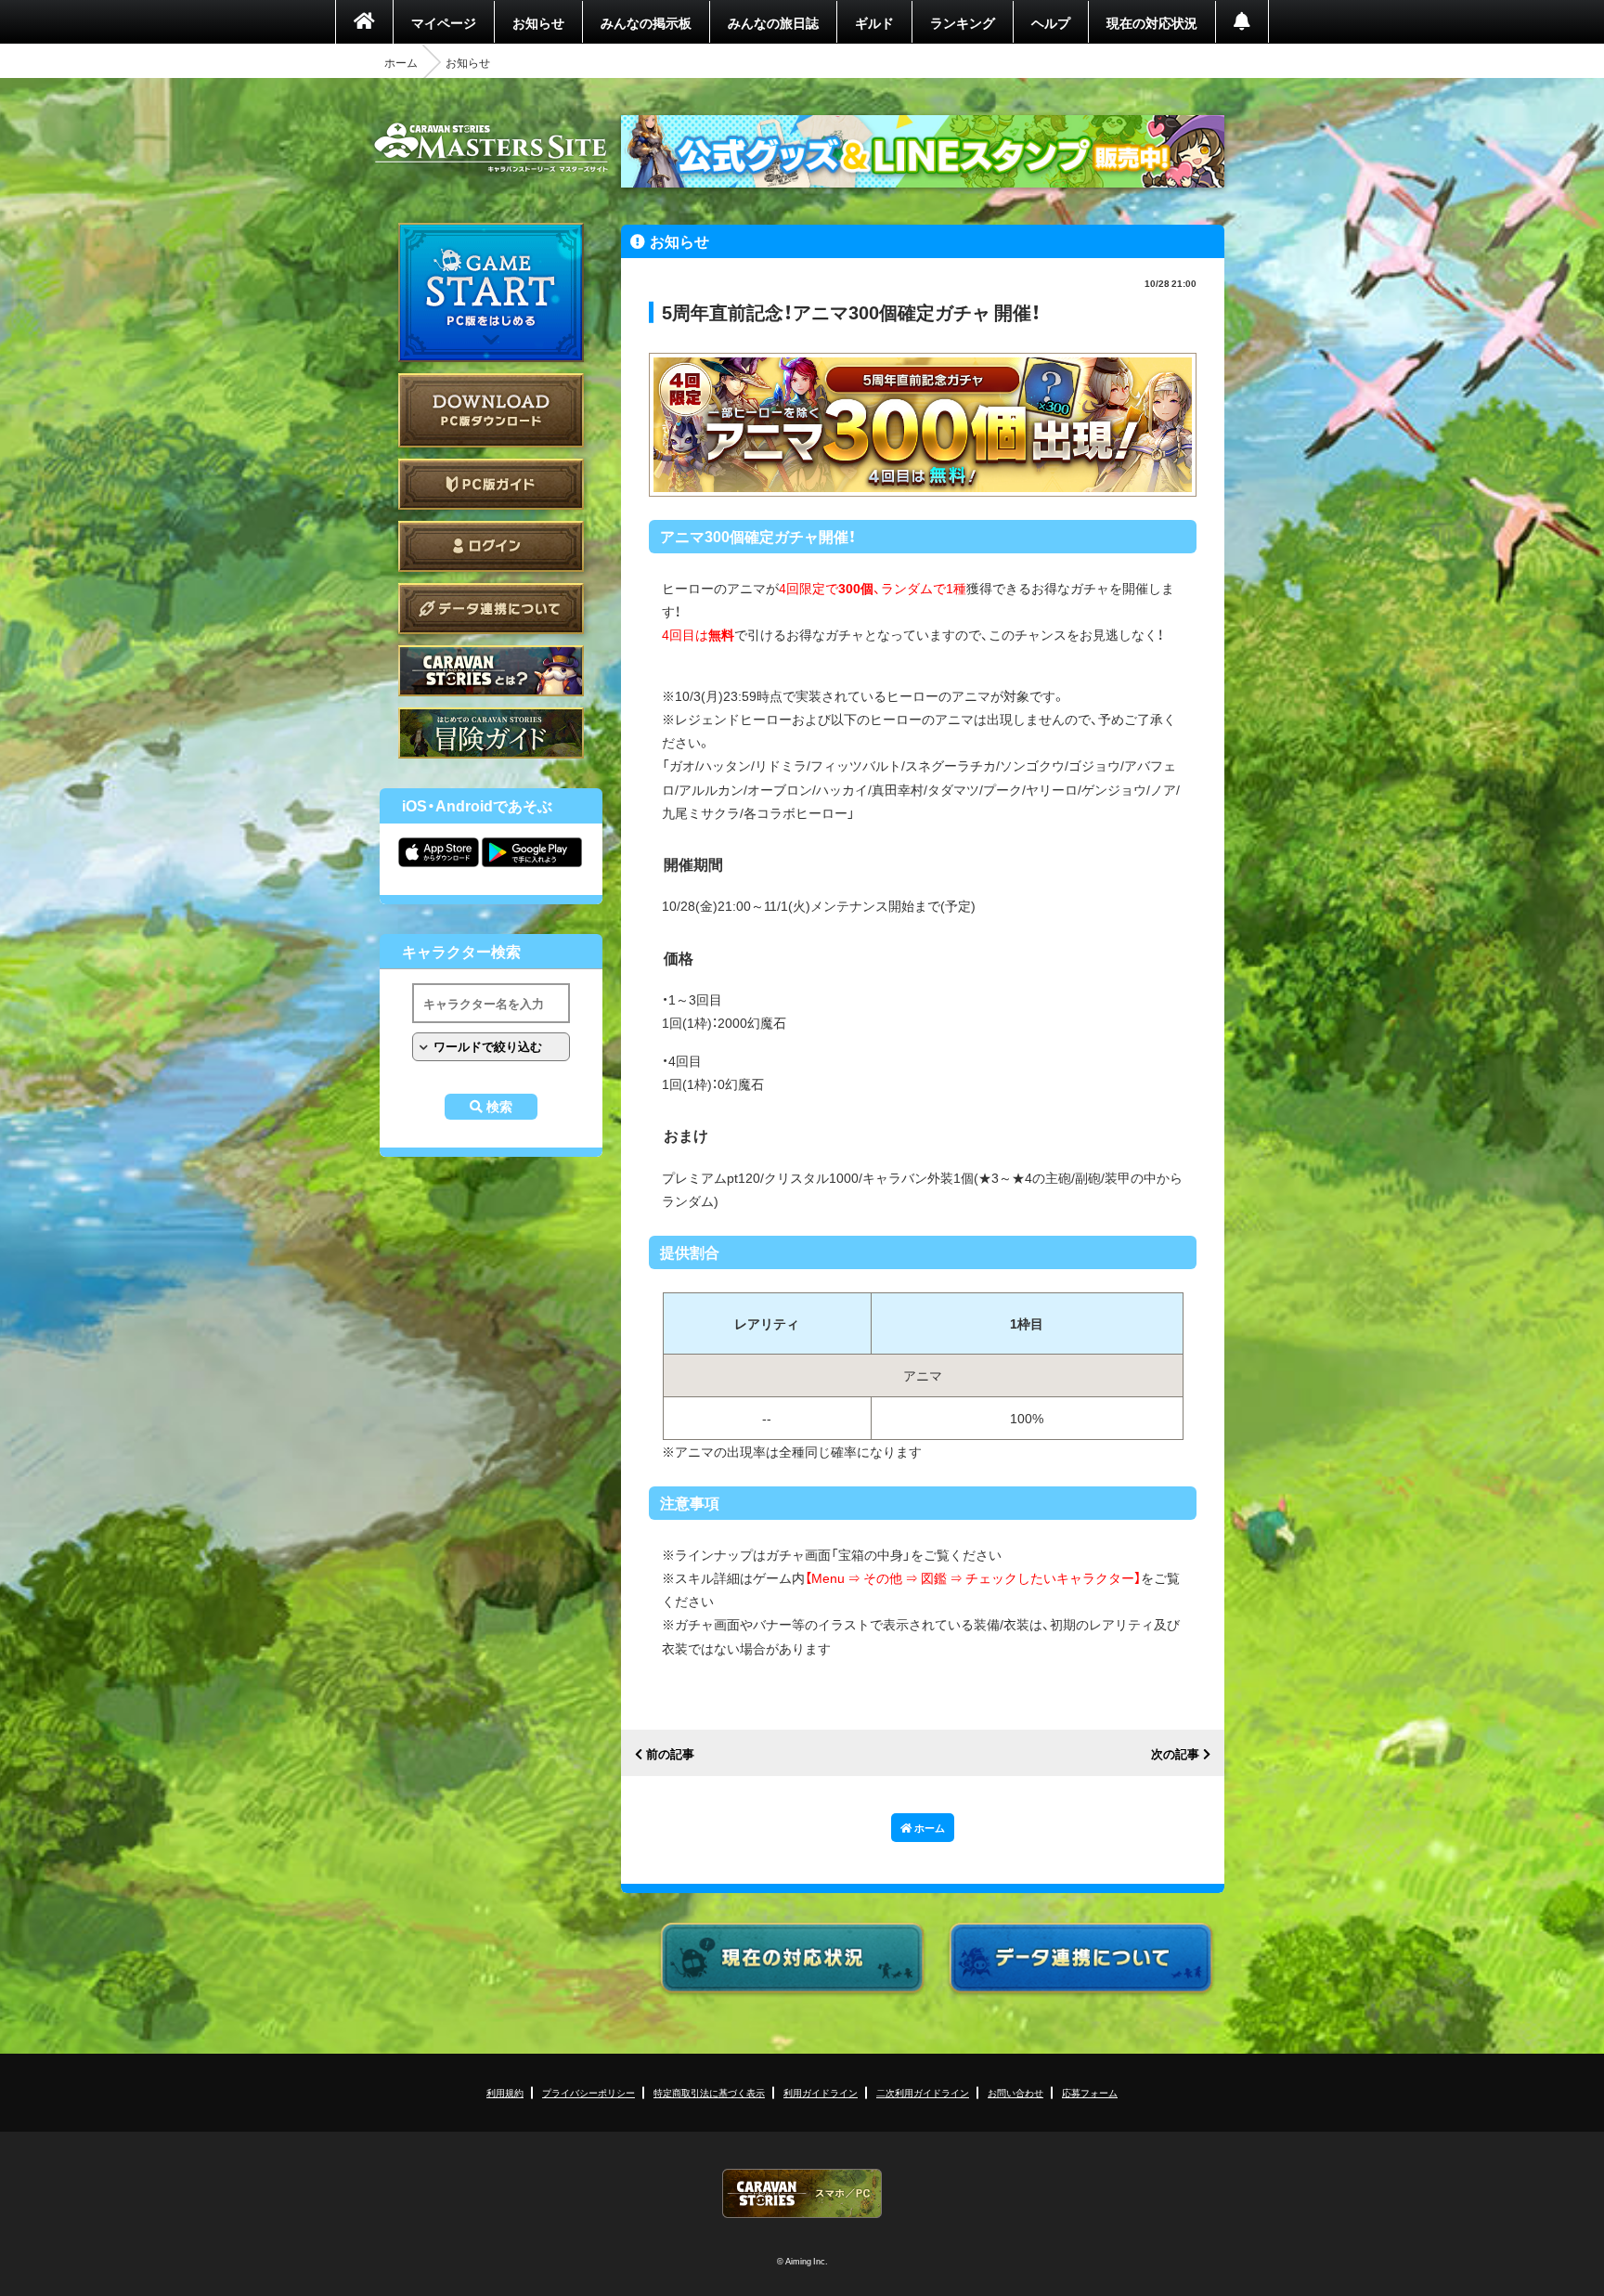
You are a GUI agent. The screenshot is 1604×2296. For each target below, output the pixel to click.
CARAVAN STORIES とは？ (491, 671)
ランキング (963, 22)
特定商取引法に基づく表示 (709, 2092)
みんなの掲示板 (646, 22)
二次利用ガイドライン (923, 2092)
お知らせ (538, 22)
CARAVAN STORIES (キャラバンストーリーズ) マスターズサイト (491, 148)
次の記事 (1175, 1754)
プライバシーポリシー (589, 2092)
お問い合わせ (1015, 2092)
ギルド (874, 22)
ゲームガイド (491, 733)
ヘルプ (1051, 22)
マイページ (444, 22)
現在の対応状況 (1152, 22)
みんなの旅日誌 (773, 22)
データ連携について (491, 609)
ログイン (491, 546)
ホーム (401, 62)
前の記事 (670, 1754)
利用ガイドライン (821, 2092)
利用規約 (505, 2092)
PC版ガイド (491, 484)
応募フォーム (1090, 2092)
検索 (499, 1107)
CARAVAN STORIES (802, 2193)
